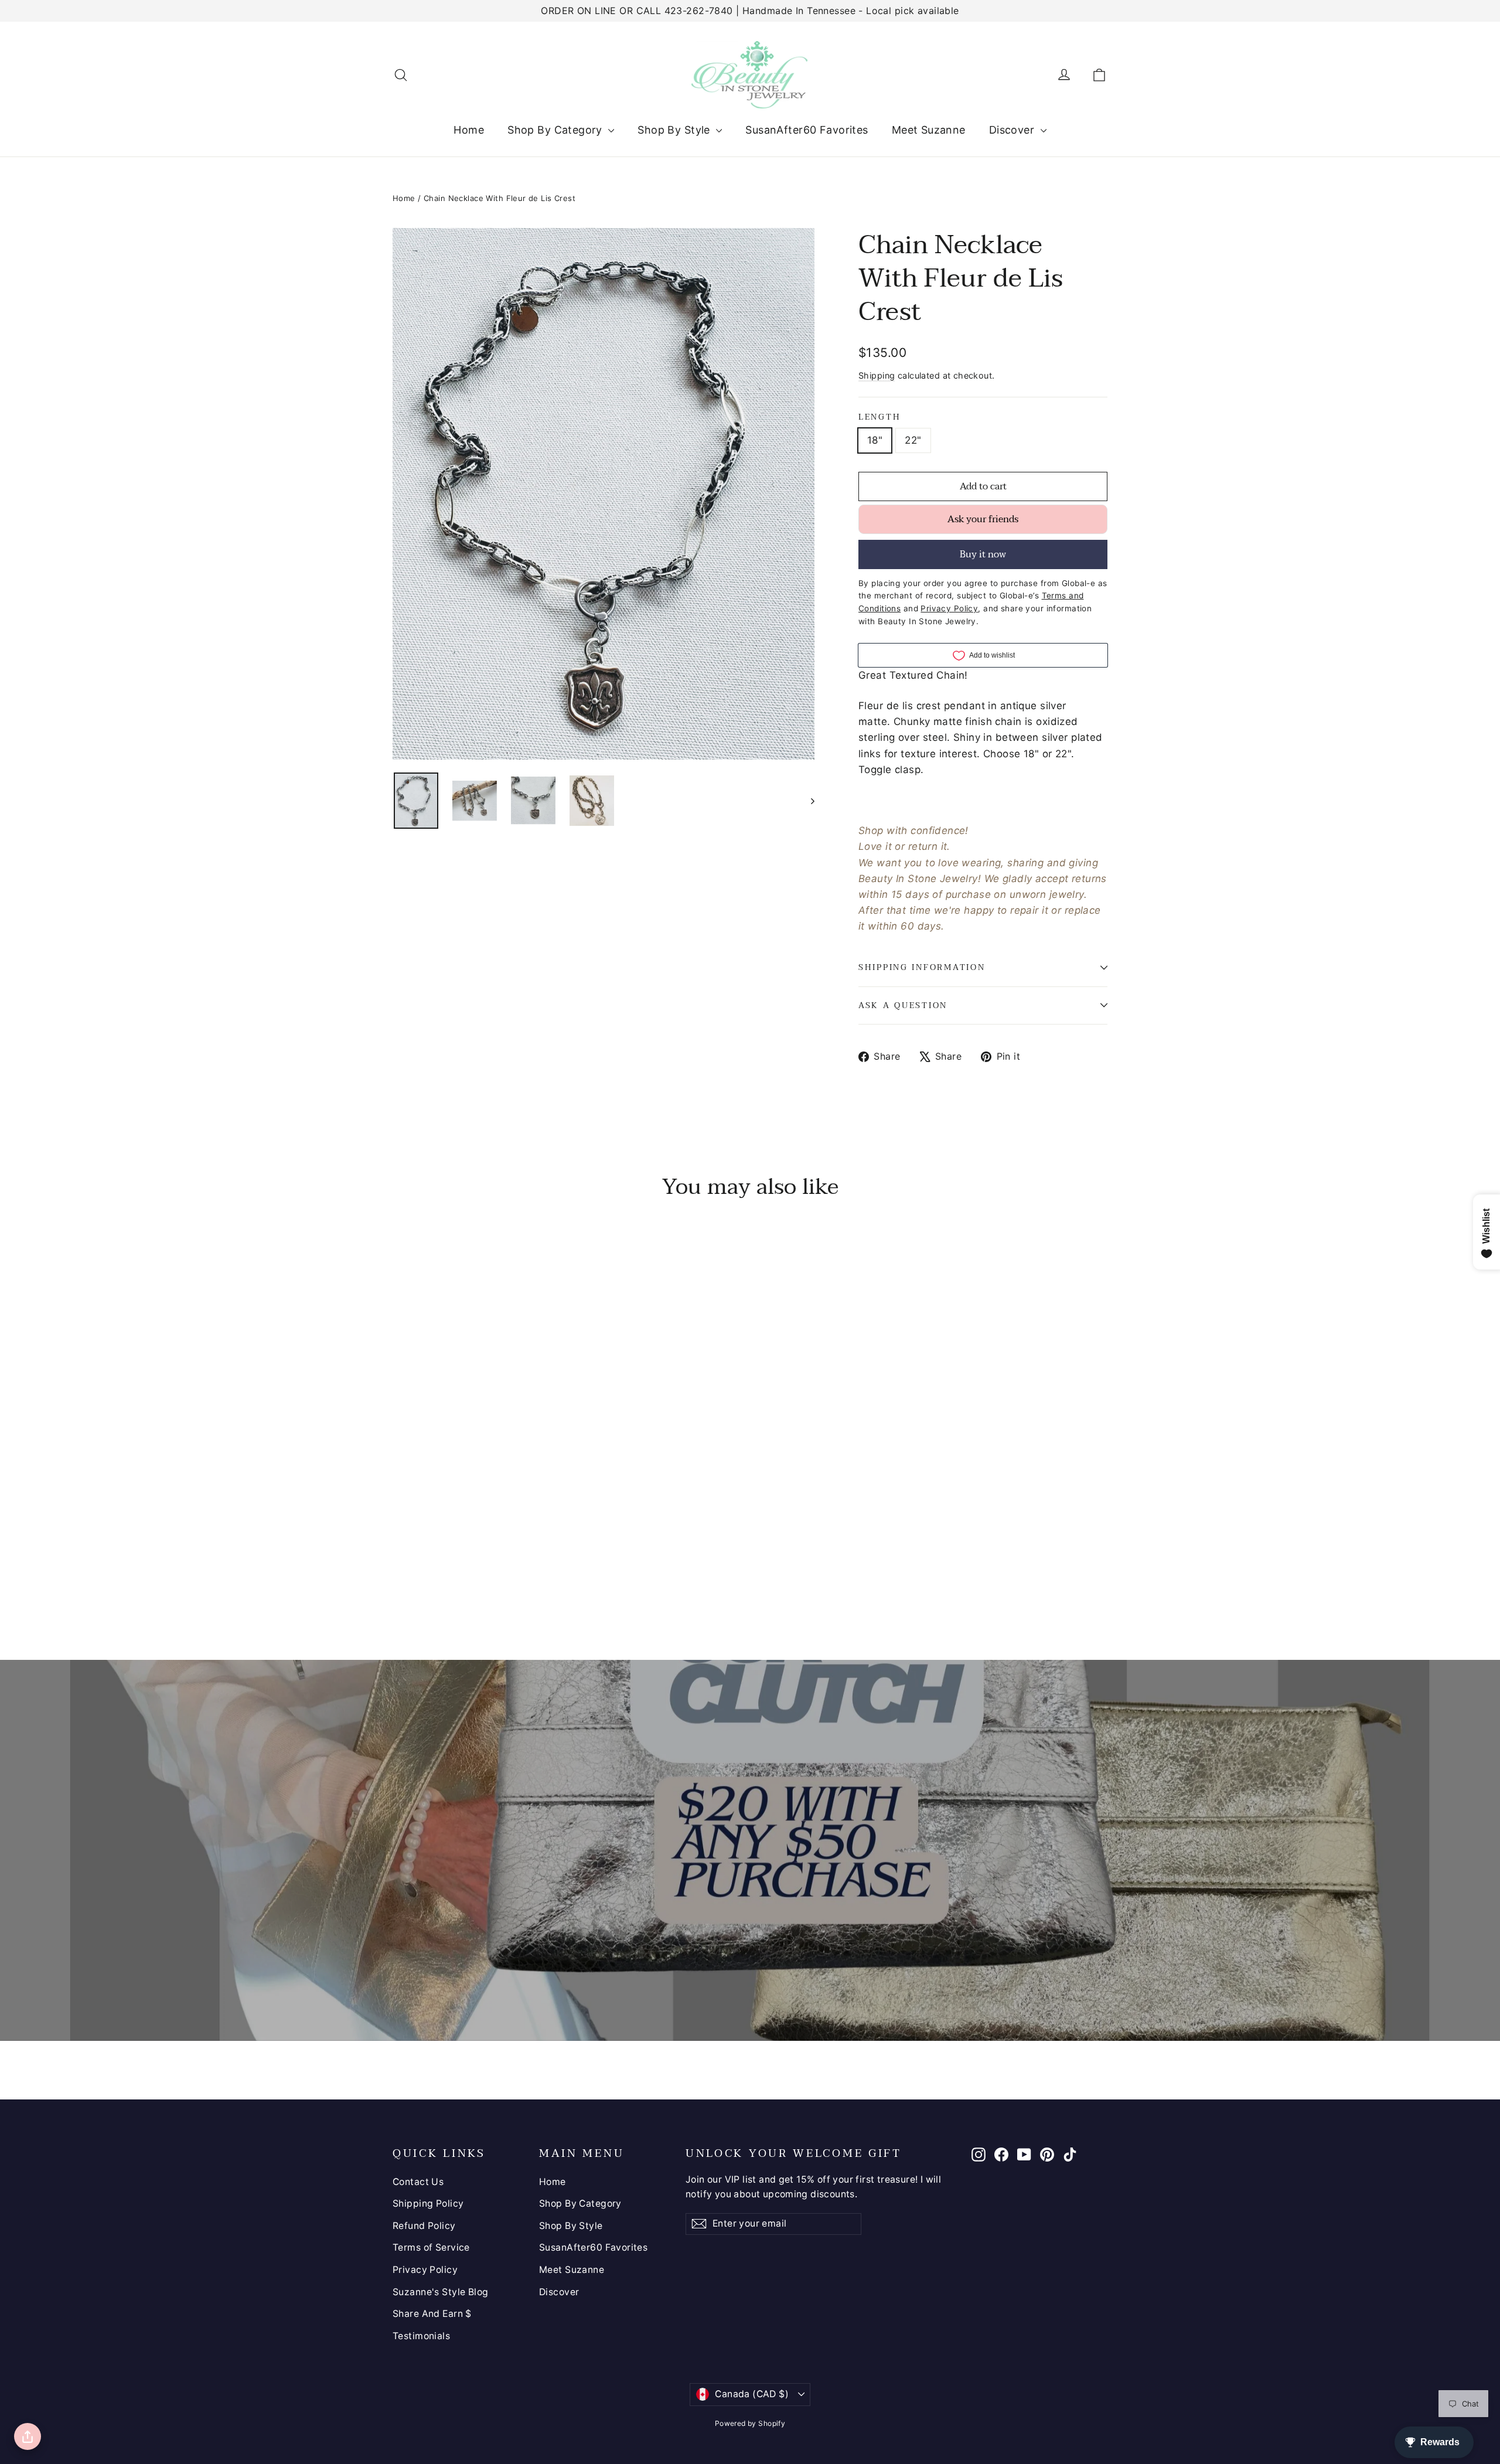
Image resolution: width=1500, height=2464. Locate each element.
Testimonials (421, 2336)
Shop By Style (675, 130)
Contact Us (418, 2182)
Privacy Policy (425, 2270)
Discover (1013, 130)
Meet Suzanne (929, 130)
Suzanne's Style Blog (441, 2292)
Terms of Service (431, 2247)
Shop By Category (556, 130)
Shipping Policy (428, 2203)
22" (913, 440)
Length (879, 417)
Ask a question (903, 1005)
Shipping (877, 375)
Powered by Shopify (750, 2423)
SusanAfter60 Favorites (807, 130)
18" (875, 440)
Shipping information (922, 967)
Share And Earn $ (432, 2314)
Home (469, 130)
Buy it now (983, 554)
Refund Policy (424, 2226)
